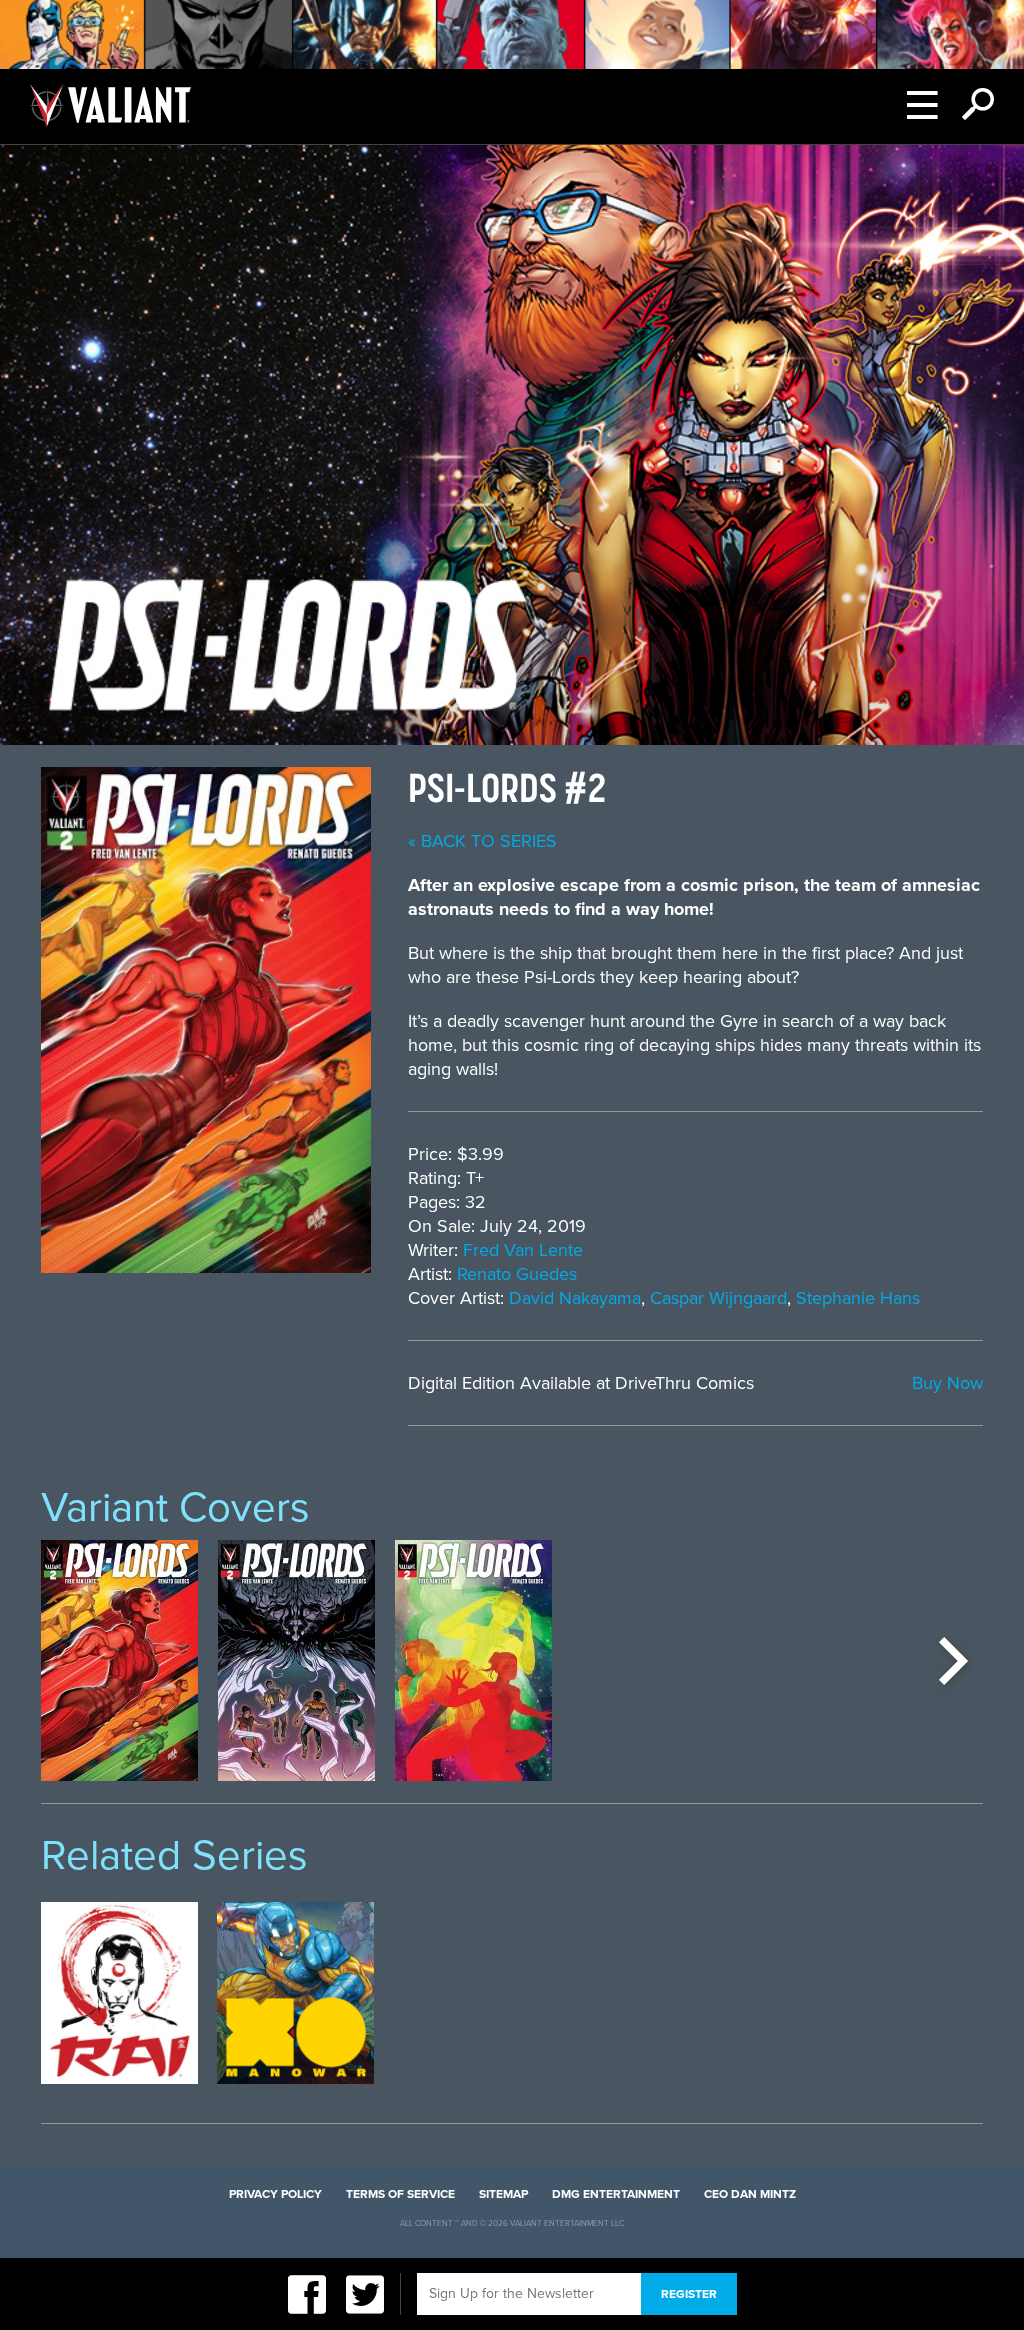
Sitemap (503, 2194)
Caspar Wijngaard (718, 1298)
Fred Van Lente (523, 1250)
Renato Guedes (517, 1274)
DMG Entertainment (616, 2194)
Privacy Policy (275, 2194)
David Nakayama (575, 1298)
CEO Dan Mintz (750, 2194)
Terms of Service (400, 2194)
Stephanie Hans (858, 1298)
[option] (119, 1660)
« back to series (482, 841)
